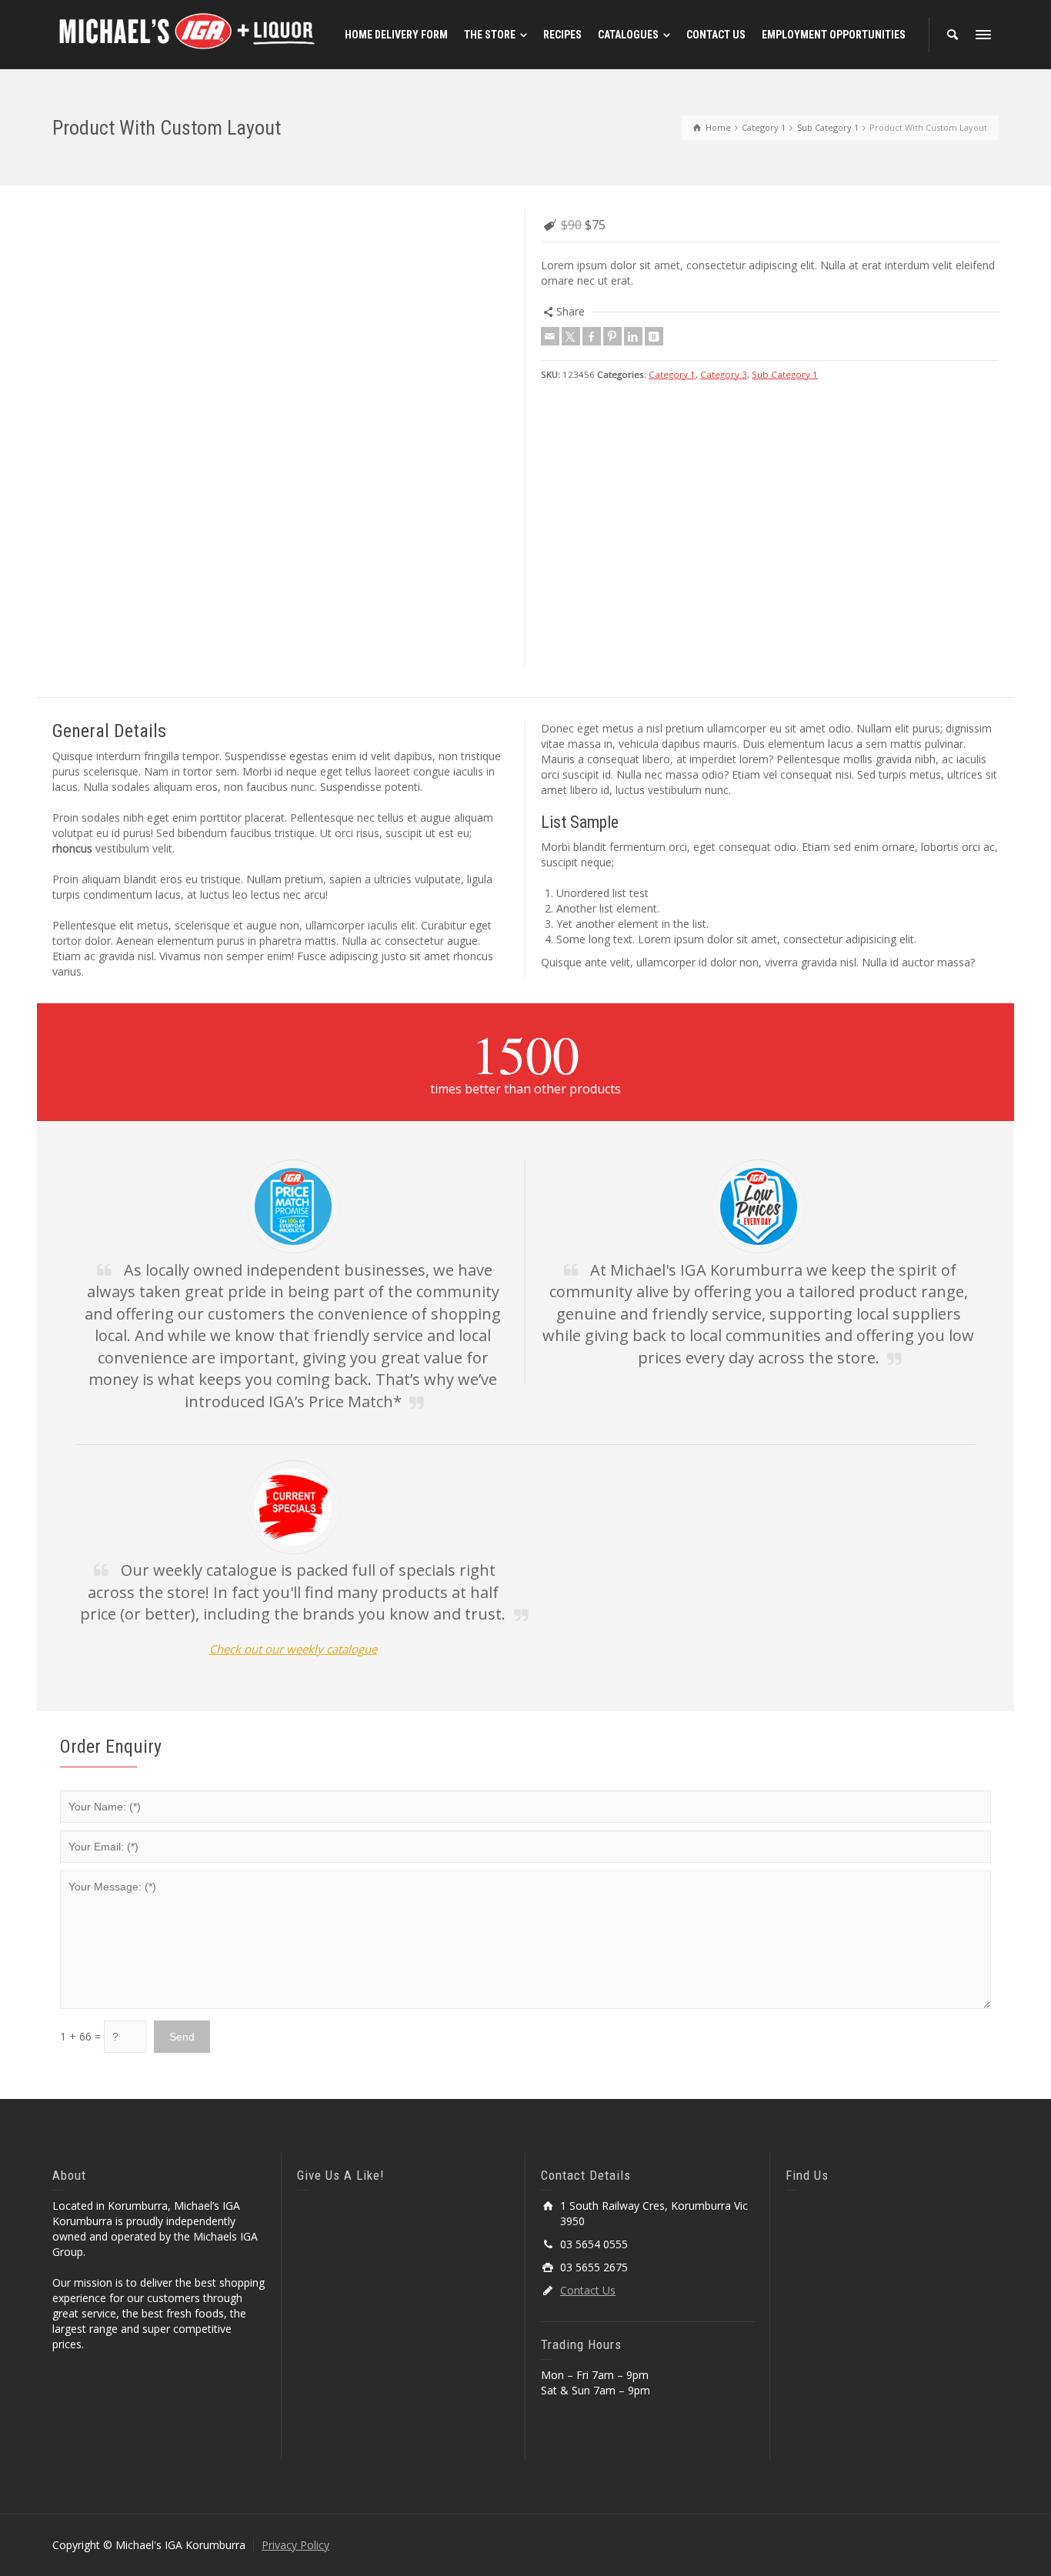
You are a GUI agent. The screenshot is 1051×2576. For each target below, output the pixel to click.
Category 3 (724, 374)
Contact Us (588, 2290)
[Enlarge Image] (281, 210)
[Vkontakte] (654, 336)
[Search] (953, 35)
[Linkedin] (633, 336)
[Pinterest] (612, 336)
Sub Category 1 (785, 374)
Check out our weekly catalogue (293, 1649)
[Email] (550, 336)
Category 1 (672, 374)
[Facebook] (592, 336)
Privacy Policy (295, 2545)
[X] (571, 336)
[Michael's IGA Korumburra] (187, 33)
